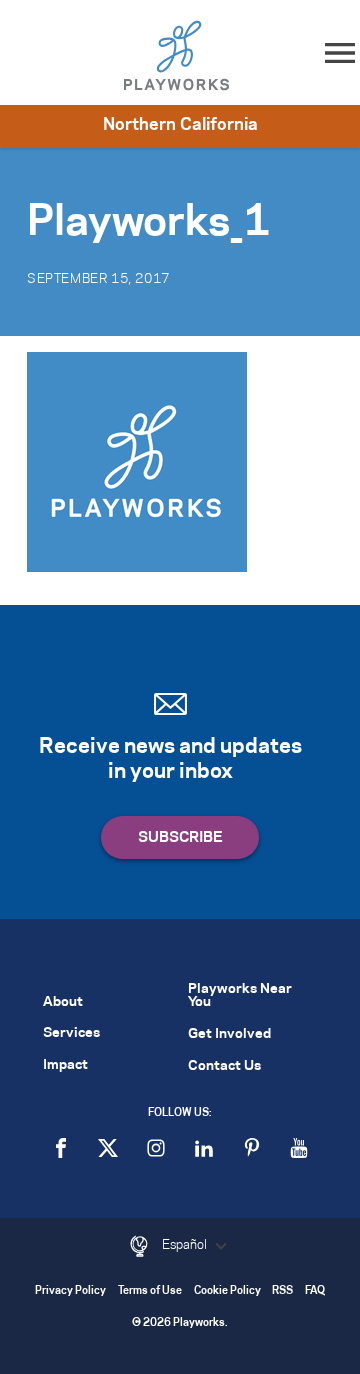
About (63, 1002)
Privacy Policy (70, 1291)
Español (186, 1245)
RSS (282, 1291)
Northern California (180, 125)
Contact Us (224, 1066)
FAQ (315, 1291)
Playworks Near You (240, 996)
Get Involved (229, 1034)
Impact (65, 1065)
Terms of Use (150, 1291)
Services (71, 1033)
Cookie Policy (227, 1291)
